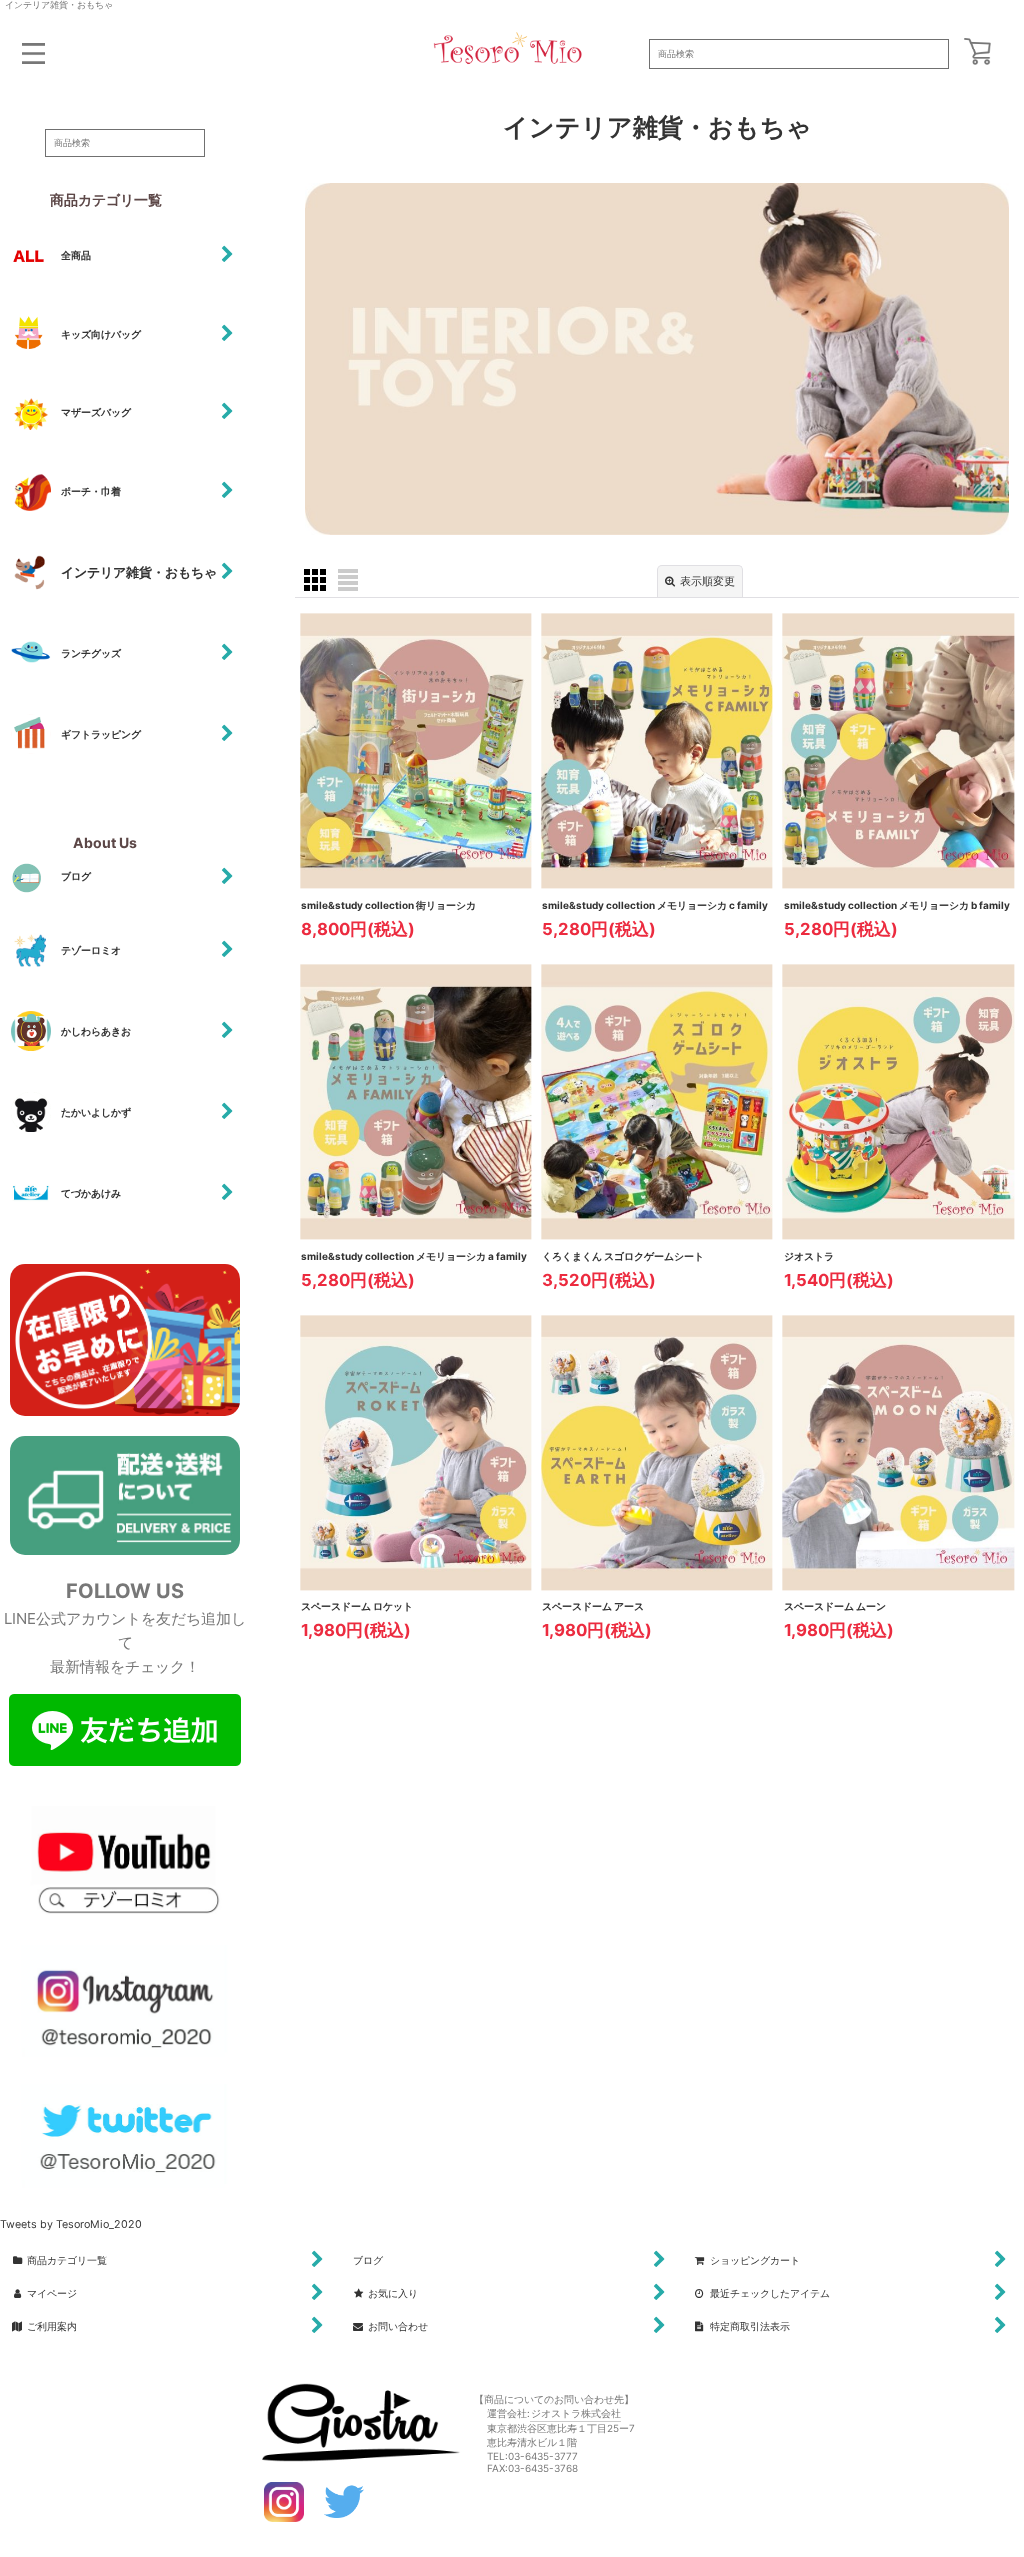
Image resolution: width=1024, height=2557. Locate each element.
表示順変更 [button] (707, 581)
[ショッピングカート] (977, 51)
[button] (33, 53)
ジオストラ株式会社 (576, 2413)
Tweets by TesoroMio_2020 (71, 2224)
